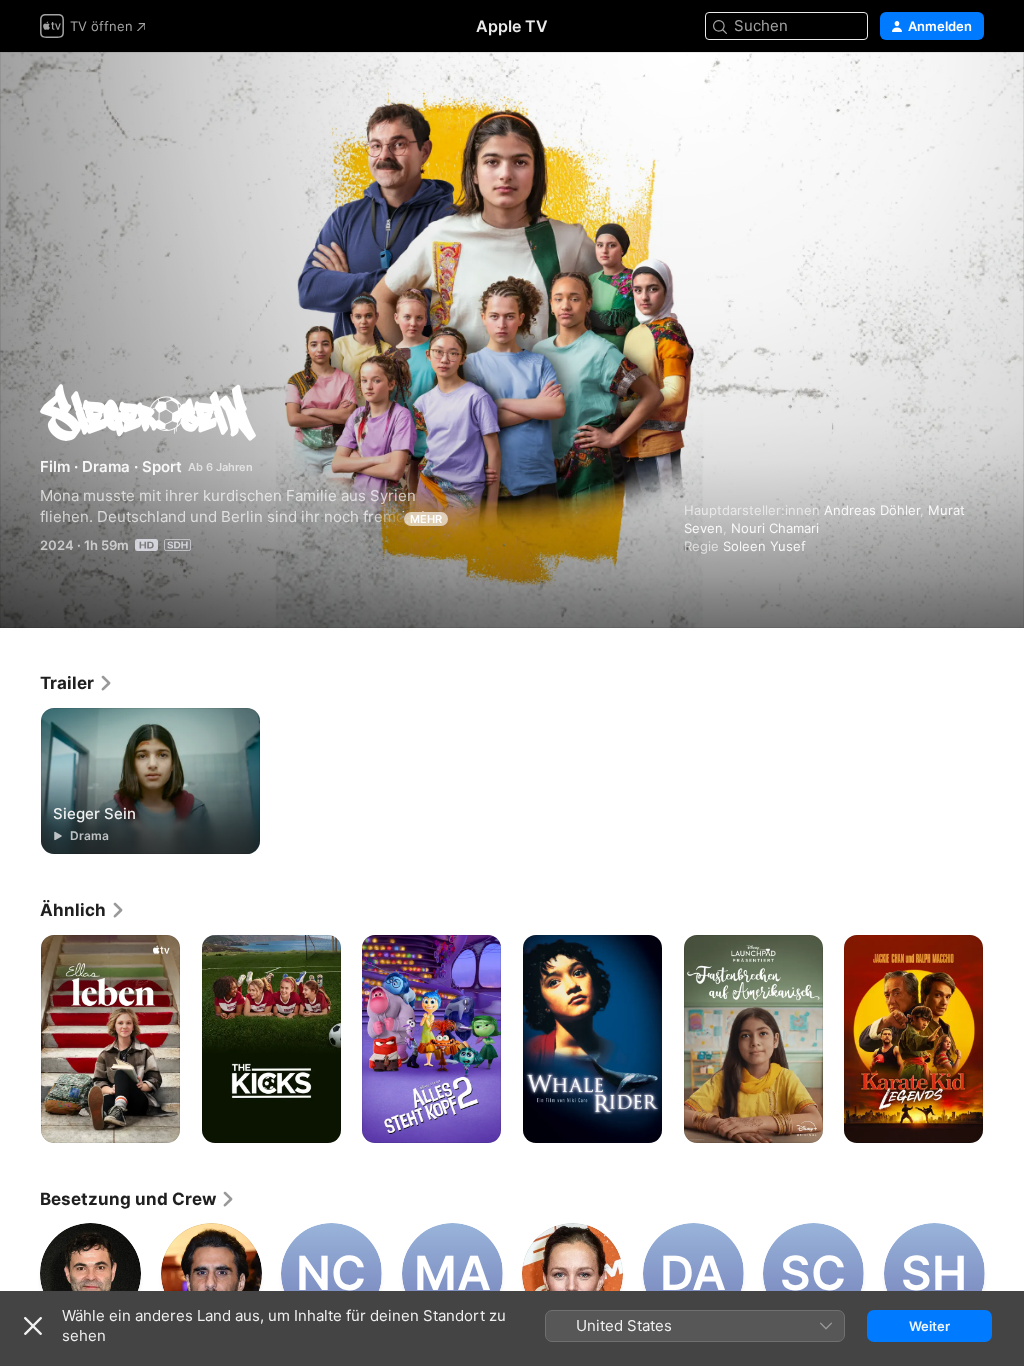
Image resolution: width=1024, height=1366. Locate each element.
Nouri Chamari (775, 528)
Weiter (929, 1326)
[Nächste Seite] (1004, 1039)
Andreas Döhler (872, 510)
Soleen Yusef (764, 546)
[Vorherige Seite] (20, 1039)
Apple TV (512, 26)
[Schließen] (33, 1326)
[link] (77, 683)
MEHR (426, 519)
